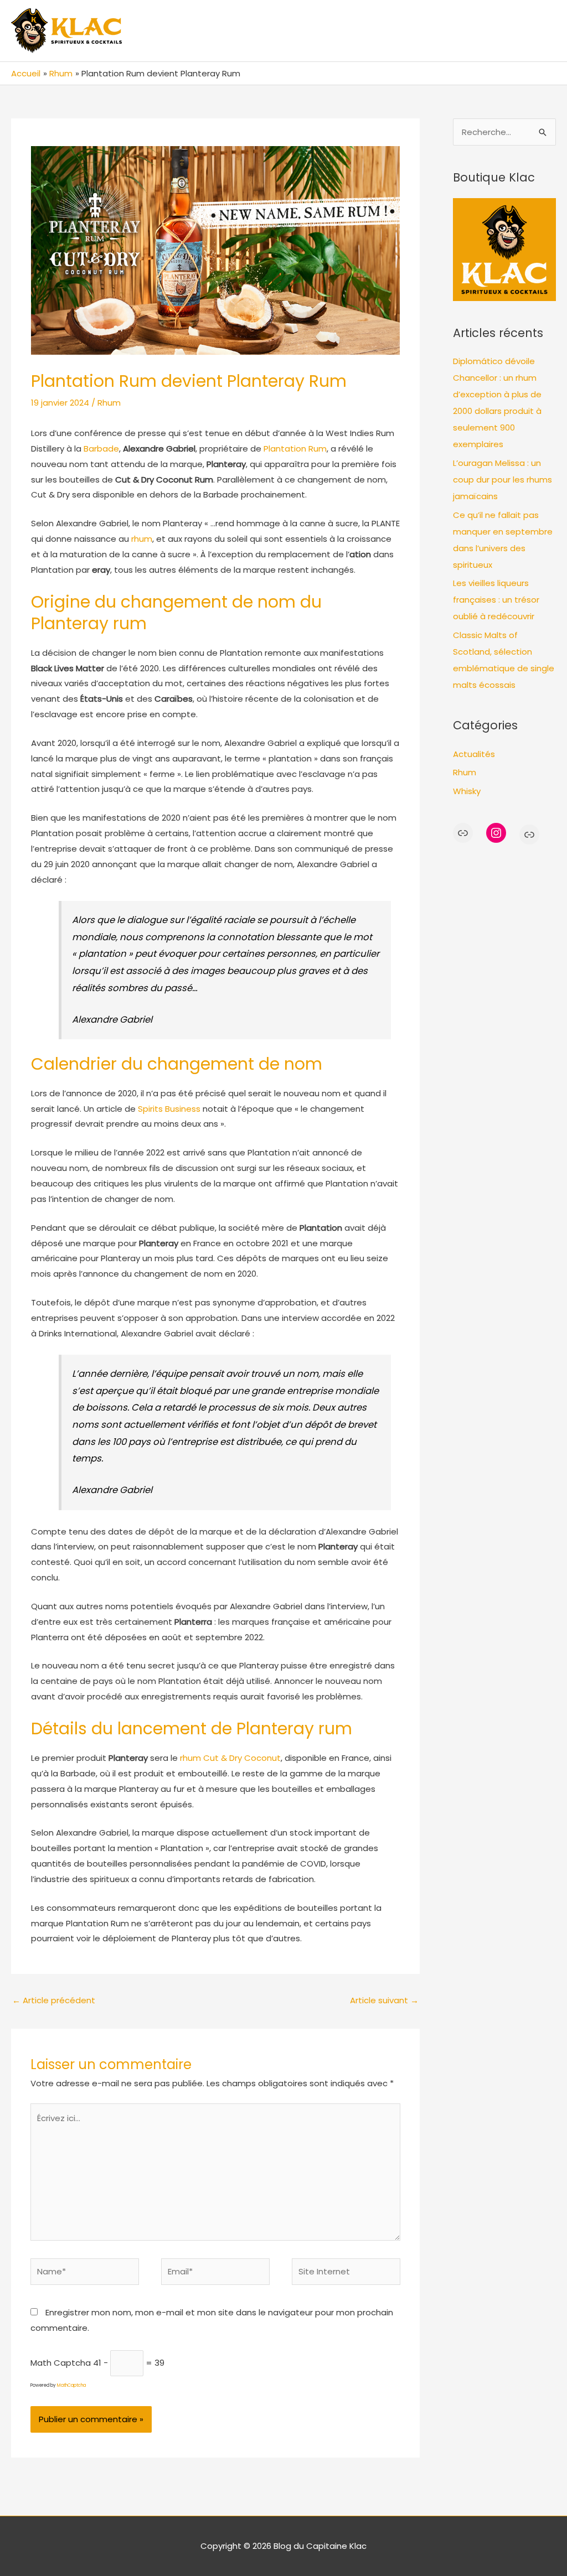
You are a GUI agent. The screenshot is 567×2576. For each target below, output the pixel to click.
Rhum (109, 403)
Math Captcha (61, 2363)
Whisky (467, 791)
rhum (142, 539)
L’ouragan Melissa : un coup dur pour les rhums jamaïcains (502, 480)
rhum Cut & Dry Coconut (230, 1758)
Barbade (101, 449)
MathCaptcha (71, 2385)
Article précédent (54, 2000)
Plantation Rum (295, 449)
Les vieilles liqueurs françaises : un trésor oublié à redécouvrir (496, 600)
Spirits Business (169, 1109)
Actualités (474, 754)
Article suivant (384, 2000)
